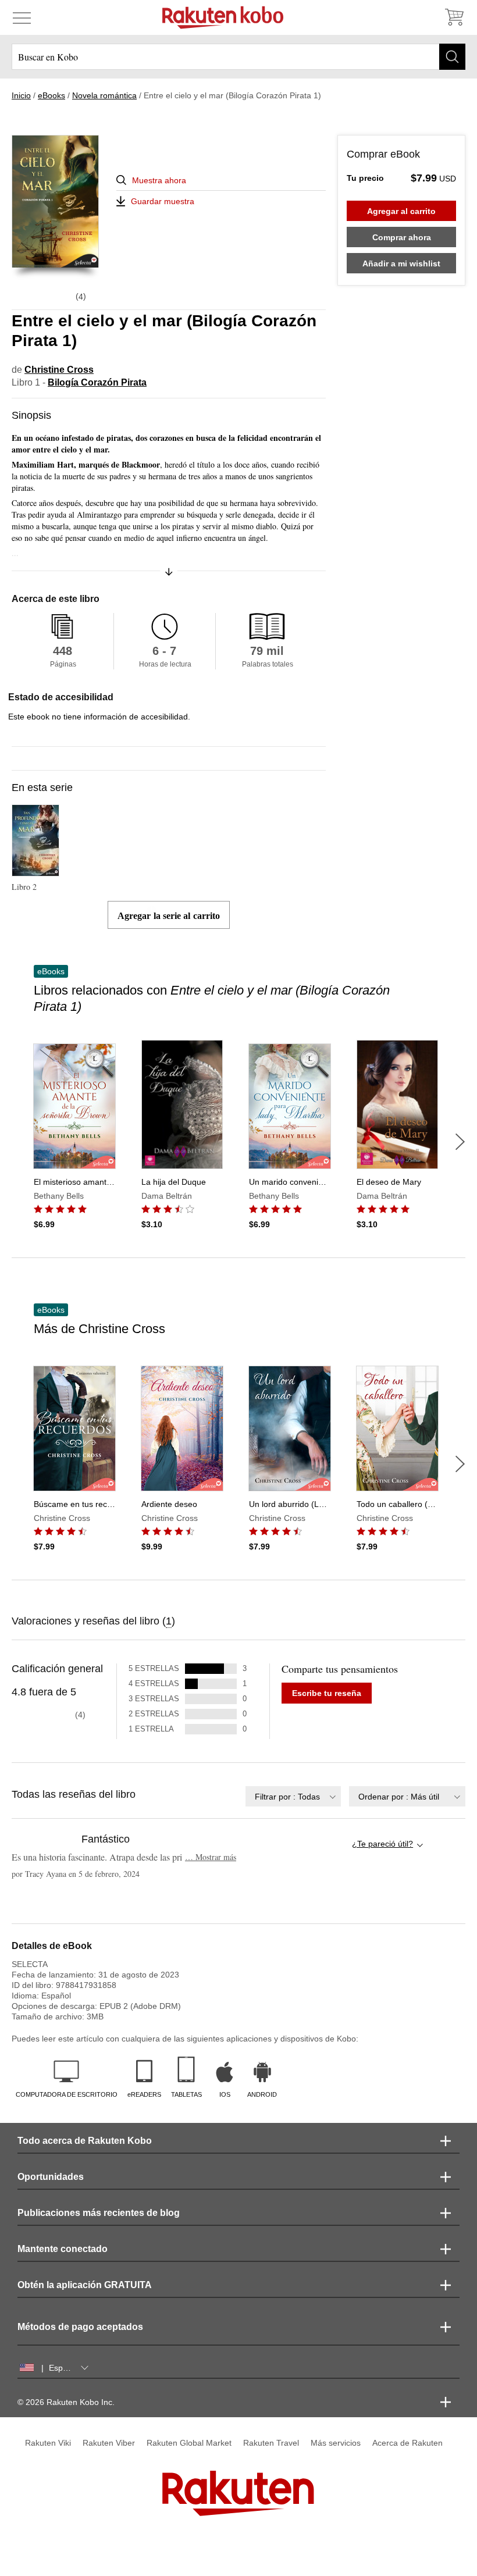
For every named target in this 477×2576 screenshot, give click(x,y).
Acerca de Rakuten (407, 2443)
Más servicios (336, 2443)
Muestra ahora (159, 180)
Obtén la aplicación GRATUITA (85, 2285)
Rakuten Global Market (189, 2443)
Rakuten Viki (48, 2443)
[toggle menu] (22, 17)
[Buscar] (452, 57)
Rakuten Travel (271, 2443)
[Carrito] (454, 17)
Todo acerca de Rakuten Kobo (85, 2141)
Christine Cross (59, 370)
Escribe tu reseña (327, 1693)
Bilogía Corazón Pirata (97, 382)
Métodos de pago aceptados (80, 2327)
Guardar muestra (163, 201)
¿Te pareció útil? (382, 1844)
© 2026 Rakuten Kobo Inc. (66, 2402)
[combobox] (293, 1796)
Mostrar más (211, 1857)
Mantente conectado (63, 2249)
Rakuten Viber (109, 2443)
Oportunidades (51, 2177)
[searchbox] (238, 57)
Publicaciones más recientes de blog (99, 2213)
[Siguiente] (460, 1142)
